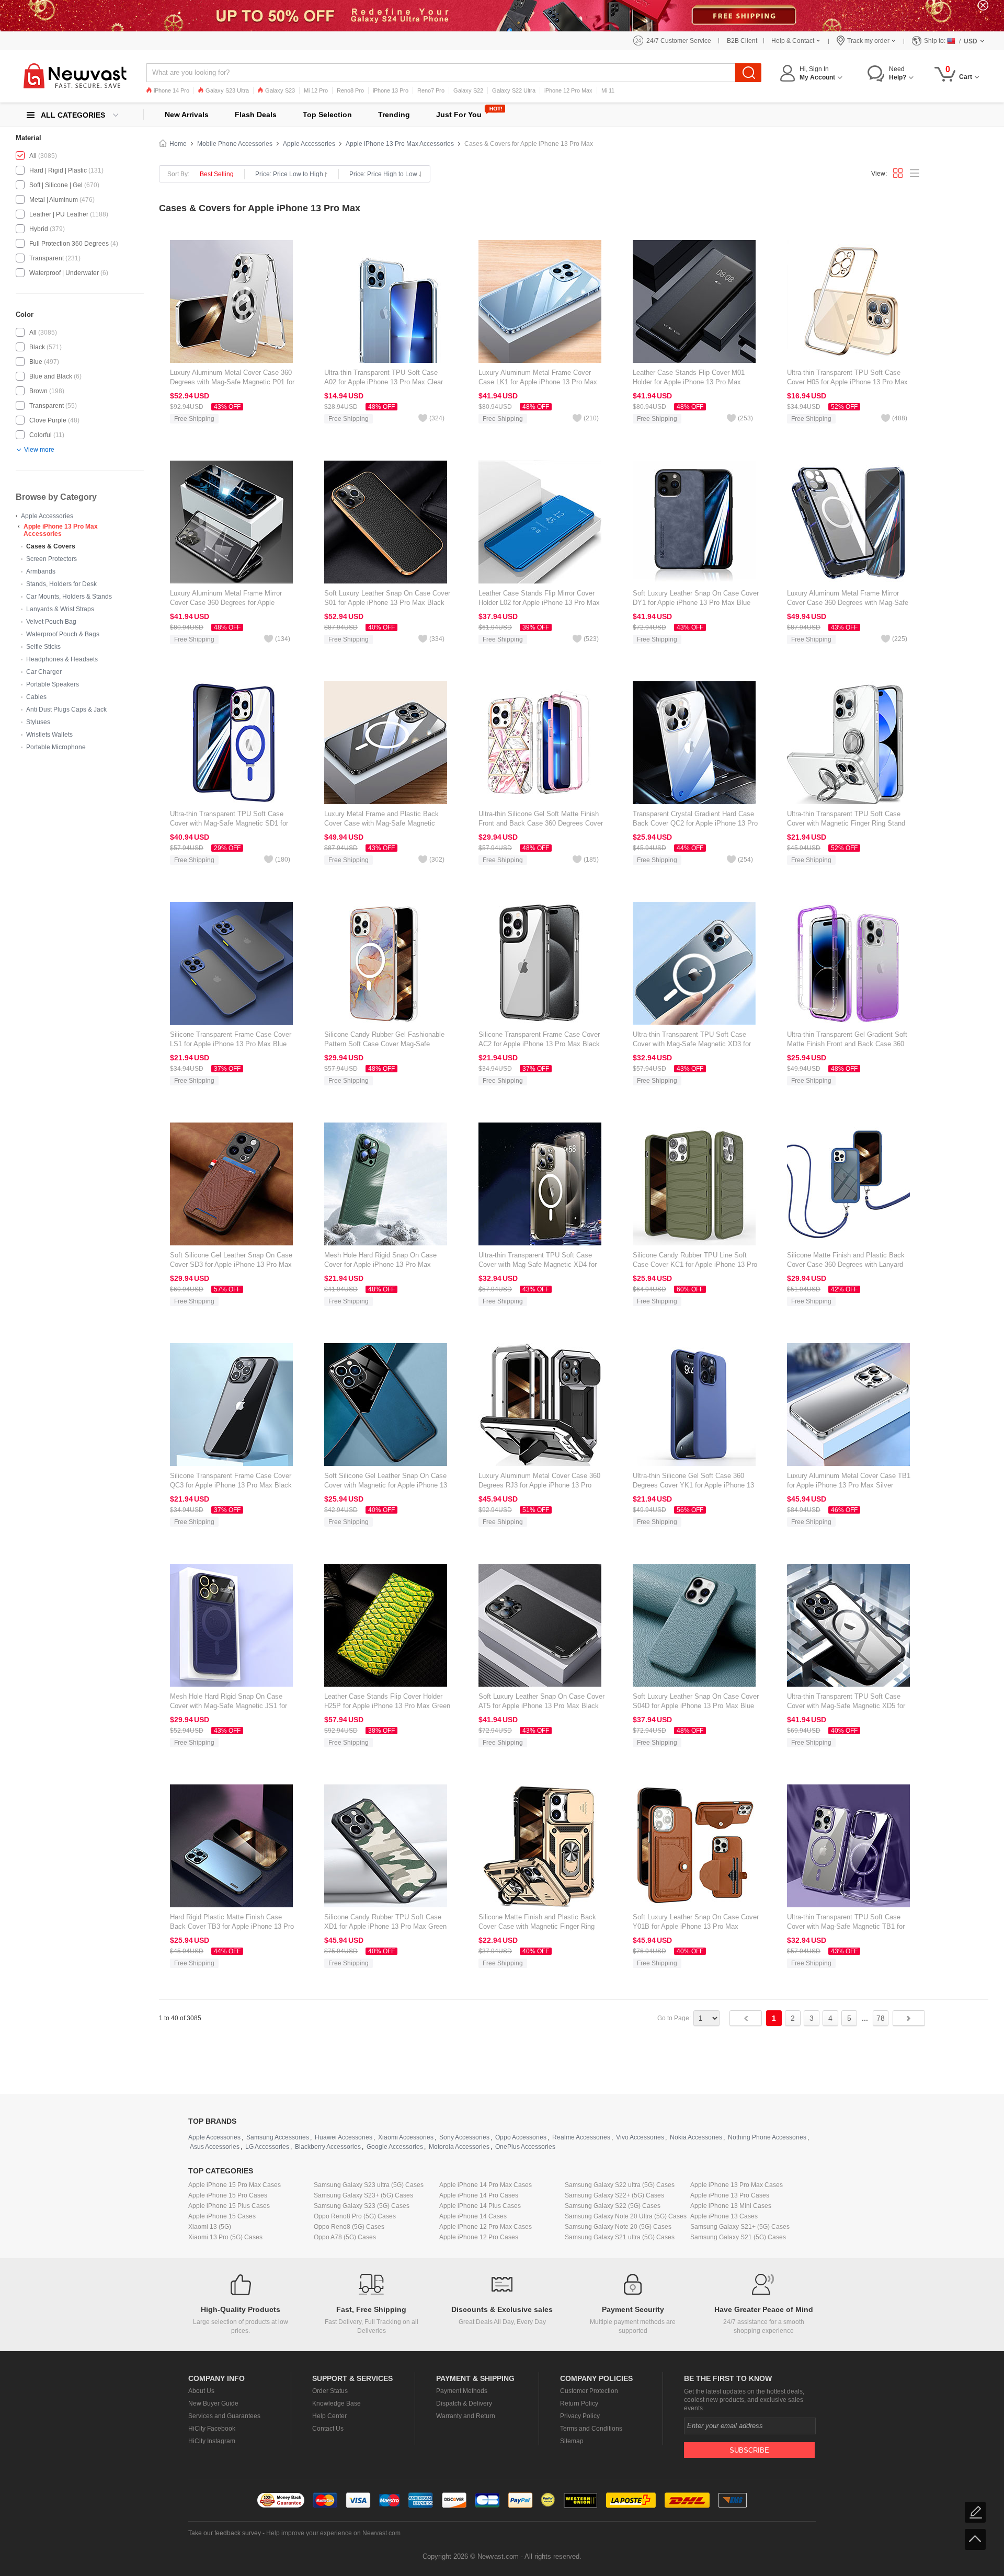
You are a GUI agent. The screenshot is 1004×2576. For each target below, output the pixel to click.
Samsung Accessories (278, 2137)
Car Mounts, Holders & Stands (69, 597)
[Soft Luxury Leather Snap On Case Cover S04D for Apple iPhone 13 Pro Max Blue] (694, 1625)
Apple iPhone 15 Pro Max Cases (235, 2185)
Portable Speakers (53, 684)
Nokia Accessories (696, 2137)
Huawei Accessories (344, 2137)
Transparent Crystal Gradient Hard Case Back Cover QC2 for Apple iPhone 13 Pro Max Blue (695, 823)
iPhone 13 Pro (391, 90)
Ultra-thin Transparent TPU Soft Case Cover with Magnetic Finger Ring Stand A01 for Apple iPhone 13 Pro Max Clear (846, 823)
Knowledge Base (336, 2403)
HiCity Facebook (212, 2429)
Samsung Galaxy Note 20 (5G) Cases (618, 2227)
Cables (36, 697)
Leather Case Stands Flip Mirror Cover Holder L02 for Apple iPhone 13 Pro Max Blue (539, 603)
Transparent (47, 258)
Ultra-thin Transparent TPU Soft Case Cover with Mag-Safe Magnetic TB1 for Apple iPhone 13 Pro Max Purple (846, 1926)
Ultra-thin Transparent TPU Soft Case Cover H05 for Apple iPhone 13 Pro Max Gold (847, 382)
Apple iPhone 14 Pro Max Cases (486, 2185)
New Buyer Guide (213, 2403)
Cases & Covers (51, 546)
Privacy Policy (580, 2416)
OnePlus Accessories (525, 2147)
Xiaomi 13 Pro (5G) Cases (225, 2237)
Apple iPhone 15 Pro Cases (228, 2195)
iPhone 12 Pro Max (568, 90)
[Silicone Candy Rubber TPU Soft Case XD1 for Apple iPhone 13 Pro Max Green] (386, 1846)
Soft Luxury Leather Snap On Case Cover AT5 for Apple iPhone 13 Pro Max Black (541, 1701)
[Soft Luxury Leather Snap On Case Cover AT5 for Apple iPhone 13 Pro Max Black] (540, 1625)
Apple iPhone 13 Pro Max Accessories (61, 530)
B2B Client (742, 41)
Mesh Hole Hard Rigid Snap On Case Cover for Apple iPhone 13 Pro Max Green (380, 1264)
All (33, 156)
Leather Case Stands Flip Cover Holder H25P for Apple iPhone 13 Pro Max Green (387, 1701)
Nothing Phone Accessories (767, 2137)
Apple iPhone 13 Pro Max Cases (737, 2185)
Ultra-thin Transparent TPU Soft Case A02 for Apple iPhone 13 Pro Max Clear (384, 377)
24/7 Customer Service (679, 41)
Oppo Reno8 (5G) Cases (349, 2227)
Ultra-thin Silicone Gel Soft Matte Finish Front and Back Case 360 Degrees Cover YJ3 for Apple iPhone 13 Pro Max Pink (541, 823)
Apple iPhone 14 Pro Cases (479, 2195)
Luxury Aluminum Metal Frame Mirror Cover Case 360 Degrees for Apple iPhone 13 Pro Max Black (226, 603)
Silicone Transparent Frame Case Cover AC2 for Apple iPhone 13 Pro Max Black (539, 1039)
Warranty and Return (466, 2416)
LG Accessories (267, 2147)
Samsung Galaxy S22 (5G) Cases (613, 2206)
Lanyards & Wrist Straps (60, 609)
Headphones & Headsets (62, 659)
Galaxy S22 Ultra (514, 90)
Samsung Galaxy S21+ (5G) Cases (740, 2227)
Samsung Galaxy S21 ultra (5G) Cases (620, 2237)
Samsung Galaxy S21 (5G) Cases (738, 2237)
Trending (394, 115)
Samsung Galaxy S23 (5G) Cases (362, 2206)
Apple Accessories (47, 516)
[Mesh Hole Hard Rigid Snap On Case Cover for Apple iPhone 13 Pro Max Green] (386, 1184)
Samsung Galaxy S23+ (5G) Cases (363, 2195)
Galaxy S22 (468, 90)
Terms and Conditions (591, 2429)
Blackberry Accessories (328, 2147)
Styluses (38, 722)
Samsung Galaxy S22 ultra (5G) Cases (620, 2185)
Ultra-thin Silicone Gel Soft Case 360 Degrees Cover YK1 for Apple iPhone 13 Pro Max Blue (693, 1485)
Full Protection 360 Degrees (69, 244)
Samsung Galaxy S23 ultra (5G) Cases (369, 2185)
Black (37, 347)
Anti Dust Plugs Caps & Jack (66, 709)
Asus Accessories (215, 2147)
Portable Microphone (56, 747)
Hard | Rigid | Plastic (58, 170)
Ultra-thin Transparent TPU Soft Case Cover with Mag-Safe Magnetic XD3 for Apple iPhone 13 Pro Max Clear (692, 1044)
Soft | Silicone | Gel (56, 185)
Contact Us (328, 2429)
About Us (201, 2391)
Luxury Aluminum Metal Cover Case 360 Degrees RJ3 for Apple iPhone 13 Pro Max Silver (539, 1485)
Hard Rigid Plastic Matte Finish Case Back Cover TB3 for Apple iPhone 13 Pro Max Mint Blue (232, 1926)
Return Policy (579, 2403)
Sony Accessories (464, 2137)
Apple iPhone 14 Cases (473, 2216)
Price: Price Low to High (289, 174)
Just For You (459, 115)
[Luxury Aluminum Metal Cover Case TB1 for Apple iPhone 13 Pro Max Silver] (848, 1404)
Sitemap (572, 2441)
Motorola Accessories (459, 2147)
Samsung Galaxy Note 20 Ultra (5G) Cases (626, 2216)
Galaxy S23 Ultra (227, 90)
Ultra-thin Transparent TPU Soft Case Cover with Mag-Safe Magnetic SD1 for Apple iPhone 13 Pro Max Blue (229, 823)
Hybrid (39, 229)
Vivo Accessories (640, 2137)
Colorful (41, 435)
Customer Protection (589, 2391)
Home (178, 144)
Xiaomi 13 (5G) (210, 2227)
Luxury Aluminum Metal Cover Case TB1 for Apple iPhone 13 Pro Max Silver (849, 1480)
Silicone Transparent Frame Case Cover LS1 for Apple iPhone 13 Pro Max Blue (231, 1039)
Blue (36, 362)
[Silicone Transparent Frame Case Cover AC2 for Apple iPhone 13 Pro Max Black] (540, 963)
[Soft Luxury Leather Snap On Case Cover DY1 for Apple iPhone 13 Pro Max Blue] (694, 522)
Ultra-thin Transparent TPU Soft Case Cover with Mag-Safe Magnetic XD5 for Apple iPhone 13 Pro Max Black (846, 1706)
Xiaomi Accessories (406, 2137)
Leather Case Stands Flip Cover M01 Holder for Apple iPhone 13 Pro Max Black (689, 382)
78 (881, 2018)
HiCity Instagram (212, 2441)
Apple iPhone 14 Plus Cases (480, 2206)
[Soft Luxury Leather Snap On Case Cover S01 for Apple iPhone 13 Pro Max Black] (386, 522)
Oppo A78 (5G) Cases (345, 2237)
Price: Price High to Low (383, 174)
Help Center (329, 2416)
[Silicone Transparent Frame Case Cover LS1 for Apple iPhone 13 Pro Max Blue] (231, 963)
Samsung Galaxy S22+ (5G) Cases (614, 2195)
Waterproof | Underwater (64, 273)
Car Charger (44, 672)
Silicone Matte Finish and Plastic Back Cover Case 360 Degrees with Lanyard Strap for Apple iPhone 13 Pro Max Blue (847, 1264)
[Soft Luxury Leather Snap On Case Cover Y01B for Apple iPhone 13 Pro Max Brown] (694, 1846)
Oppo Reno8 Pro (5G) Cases (355, 2216)
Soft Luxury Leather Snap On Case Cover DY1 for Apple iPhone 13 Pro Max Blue (696, 598)
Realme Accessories (581, 2137)
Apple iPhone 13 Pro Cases (730, 2195)
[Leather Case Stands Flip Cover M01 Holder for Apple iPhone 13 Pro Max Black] (694, 301)
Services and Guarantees (224, 2416)
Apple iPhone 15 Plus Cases (229, 2206)
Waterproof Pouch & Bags (63, 634)
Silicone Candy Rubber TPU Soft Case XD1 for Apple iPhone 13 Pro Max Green (385, 1922)
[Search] (748, 73)
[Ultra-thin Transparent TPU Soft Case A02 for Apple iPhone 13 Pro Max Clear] (386, 301)
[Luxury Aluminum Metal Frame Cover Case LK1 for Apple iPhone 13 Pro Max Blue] (540, 301)
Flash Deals (256, 115)
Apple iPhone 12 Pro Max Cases (486, 2227)
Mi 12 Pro (316, 90)
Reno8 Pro (350, 90)
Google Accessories (395, 2147)
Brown (38, 391)
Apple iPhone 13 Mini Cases (731, 2206)
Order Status (330, 2391)
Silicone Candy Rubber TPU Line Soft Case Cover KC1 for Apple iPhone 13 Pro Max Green (695, 1264)
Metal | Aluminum (54, 200)
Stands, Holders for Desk (61, 584)
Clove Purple (48, 420)
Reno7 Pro (431, 90)
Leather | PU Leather (59, 214)
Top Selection (327, 115)
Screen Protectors (52, 559)
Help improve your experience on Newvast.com (333, 2533)
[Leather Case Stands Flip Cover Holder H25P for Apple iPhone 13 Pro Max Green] (386, 1625)
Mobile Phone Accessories (235, 144)
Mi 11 (608, 90)
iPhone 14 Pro (172, 90)
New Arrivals (187, 115)
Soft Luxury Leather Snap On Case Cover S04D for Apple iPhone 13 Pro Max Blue (696, 1701)
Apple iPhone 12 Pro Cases (479, 2237)
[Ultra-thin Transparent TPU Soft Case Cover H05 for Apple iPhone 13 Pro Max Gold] (848, 301)
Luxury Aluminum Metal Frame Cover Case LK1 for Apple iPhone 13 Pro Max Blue (538, 382)
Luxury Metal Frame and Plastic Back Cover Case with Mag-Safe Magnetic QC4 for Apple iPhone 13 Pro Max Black (385, 823)
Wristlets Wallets (49, 735)
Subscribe (749, 2450)
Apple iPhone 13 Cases (724, 2216)
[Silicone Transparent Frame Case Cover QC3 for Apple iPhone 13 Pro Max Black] (231, 1404)
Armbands (41, 571)
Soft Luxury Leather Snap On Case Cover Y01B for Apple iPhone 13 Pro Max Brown (696, 1926)
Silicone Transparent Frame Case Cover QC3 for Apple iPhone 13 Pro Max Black (231, 1480)
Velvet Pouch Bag (51, 622)
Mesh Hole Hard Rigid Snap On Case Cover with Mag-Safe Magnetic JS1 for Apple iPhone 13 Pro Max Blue (229, 1706)
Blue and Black (51, 376)
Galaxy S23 (280, 90)
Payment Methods (462, 2391)
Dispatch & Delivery (464, 2403)
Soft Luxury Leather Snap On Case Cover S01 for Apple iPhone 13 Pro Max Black (387, 598)
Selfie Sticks (43, 647)
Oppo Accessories (521, 2137)
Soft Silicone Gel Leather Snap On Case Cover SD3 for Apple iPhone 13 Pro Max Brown (231, 1264)
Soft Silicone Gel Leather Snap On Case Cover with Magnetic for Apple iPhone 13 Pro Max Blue (386, 1485)
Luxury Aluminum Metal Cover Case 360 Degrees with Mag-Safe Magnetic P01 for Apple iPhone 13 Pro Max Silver (232, 382)
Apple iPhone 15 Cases (222, 2216)
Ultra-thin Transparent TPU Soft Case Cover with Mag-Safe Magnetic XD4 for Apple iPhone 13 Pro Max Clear (538, 1264)
